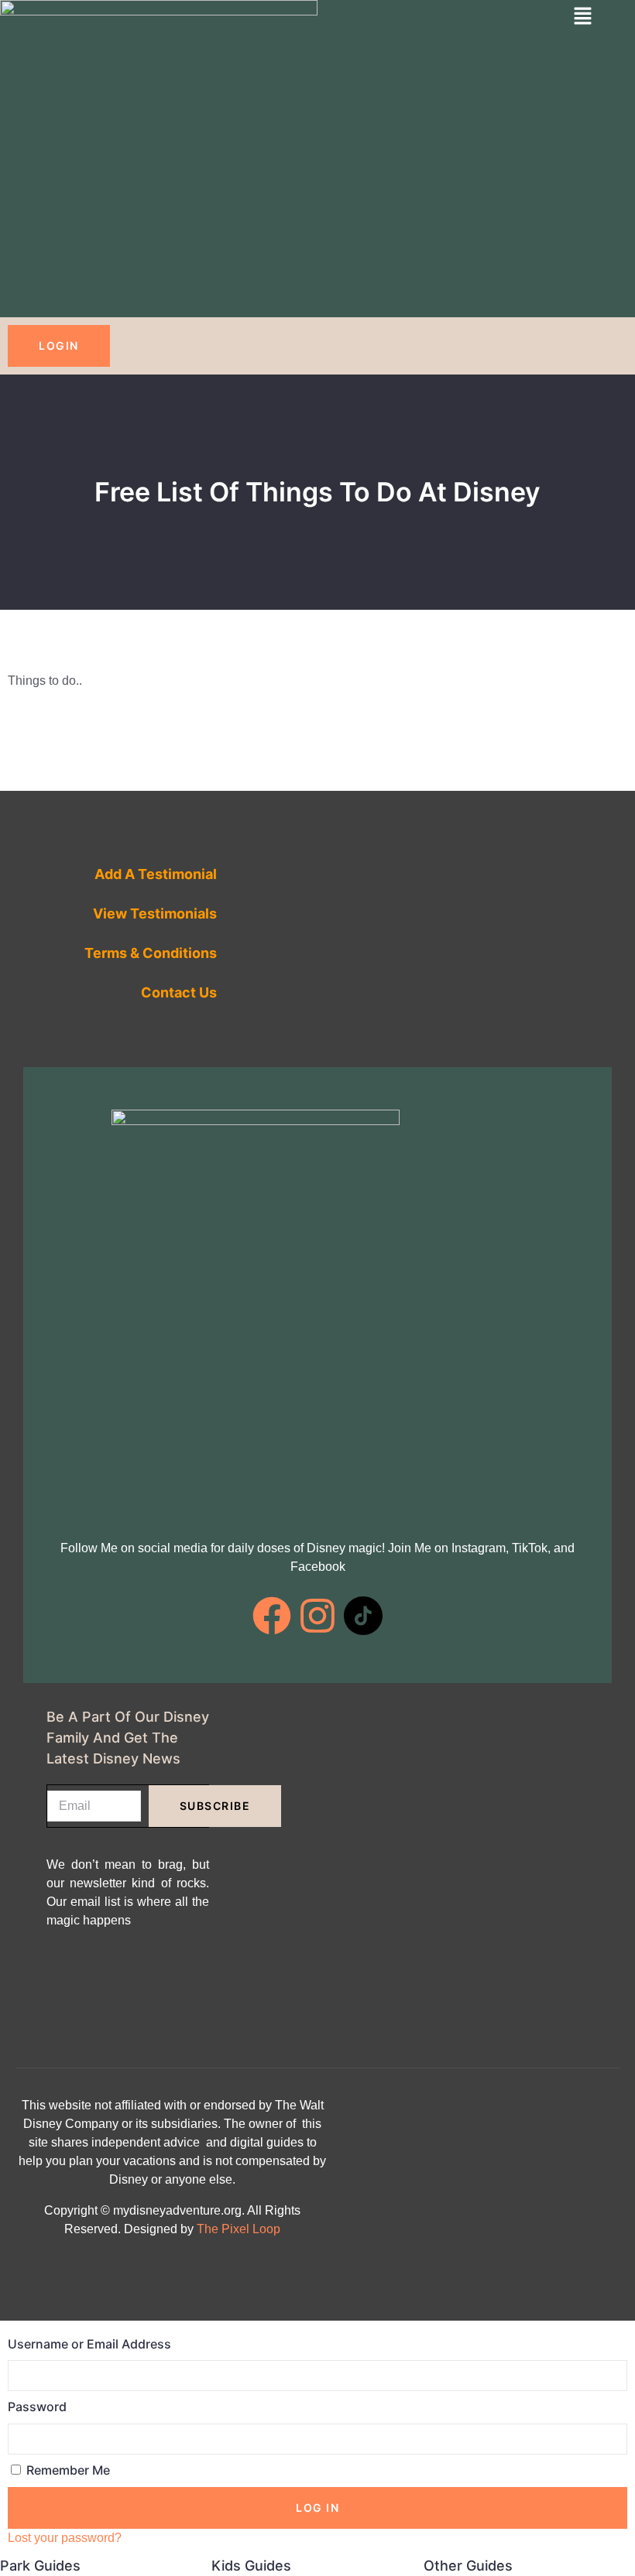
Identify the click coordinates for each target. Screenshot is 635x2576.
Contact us (179, 992)
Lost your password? (65, 2538)
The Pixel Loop (239, 2229)
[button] (583, 17)
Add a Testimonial (156, 874)
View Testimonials (155, 913)
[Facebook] (272, 1616)
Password (37, 2407)
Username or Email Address (89, 2344)
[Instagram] (317, 1616)
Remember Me (67, 2470)
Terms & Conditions (151, 953)
